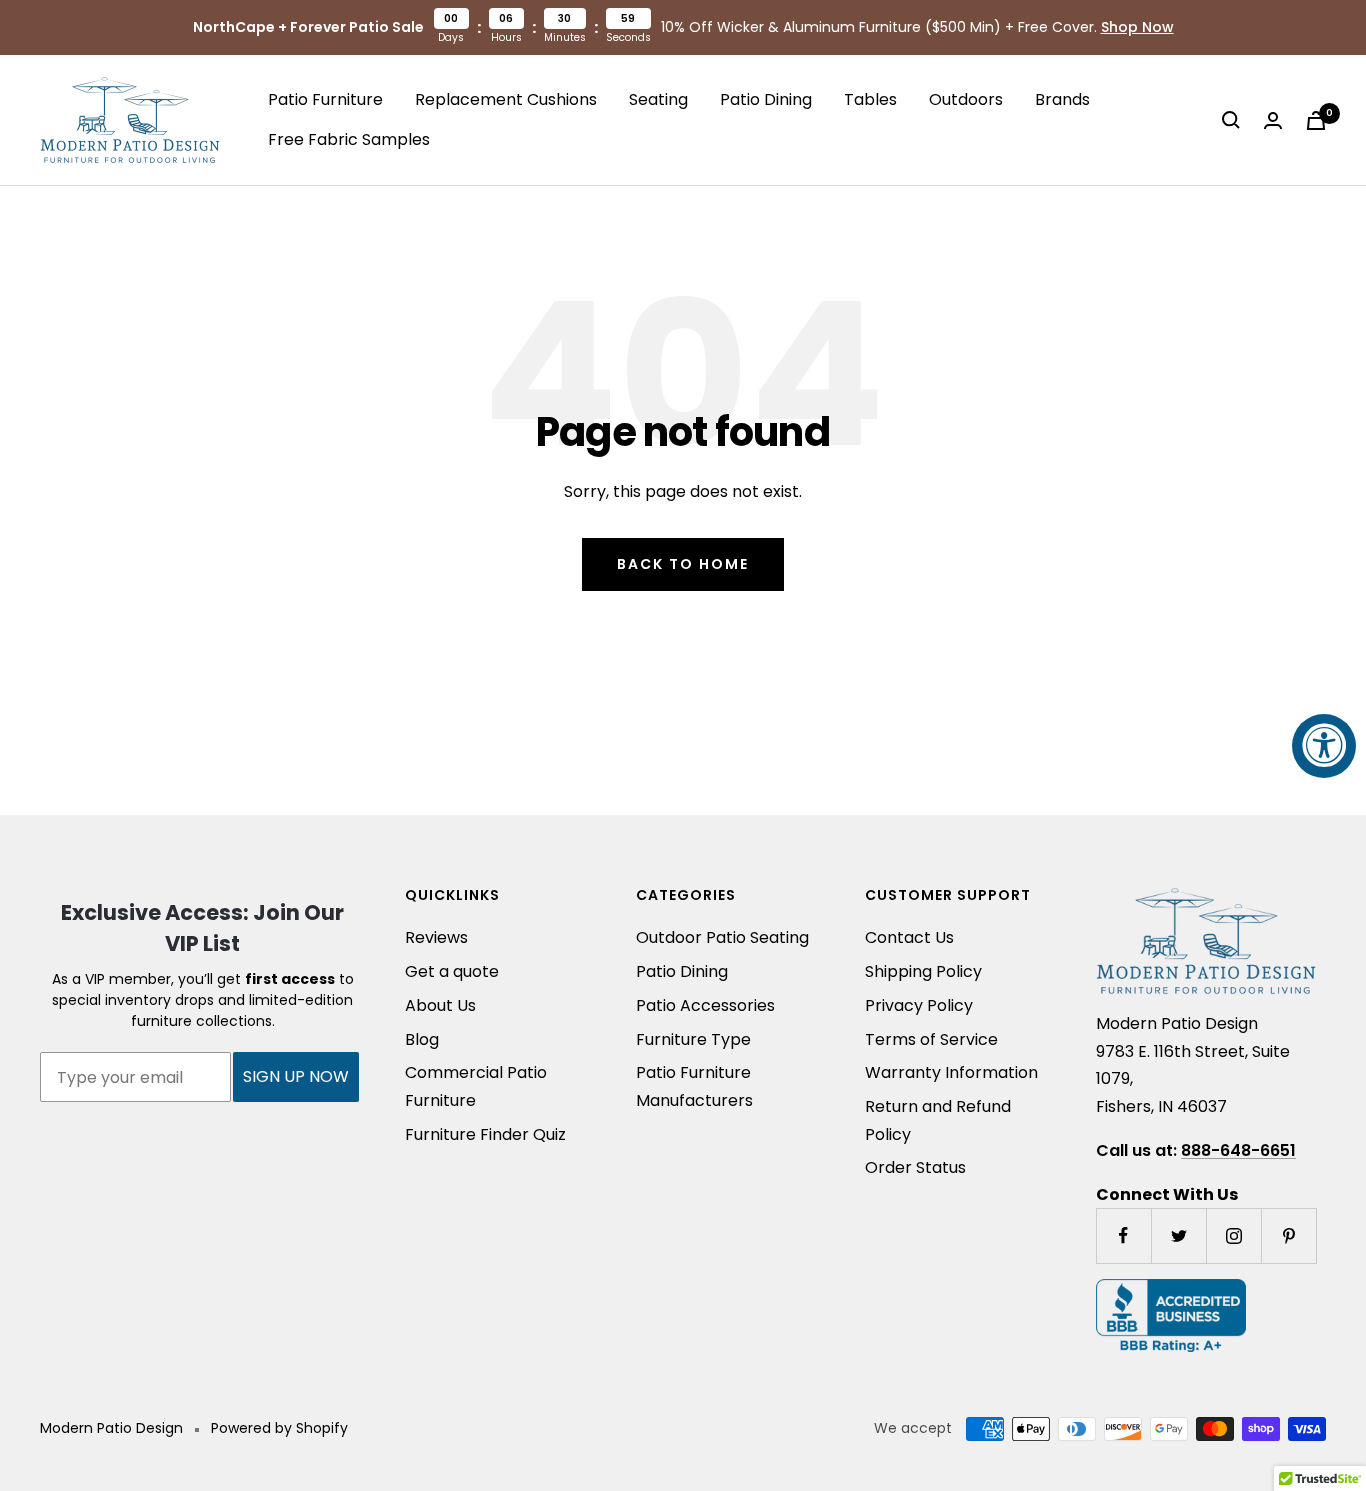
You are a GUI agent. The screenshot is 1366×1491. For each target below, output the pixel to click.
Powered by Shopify (279, 1428)
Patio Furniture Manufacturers (694, 1086)
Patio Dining (766, 99)
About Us (440, 1005)
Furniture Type (693, 1039)
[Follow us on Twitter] (1178, 1235)
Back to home (683, 564)
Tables (870, 99)
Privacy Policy (919, 1005)
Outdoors (966, 99)
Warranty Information (951, 1072)
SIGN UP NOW (296, 1076)
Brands (1062, 99)
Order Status (915, 1167)
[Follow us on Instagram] (1233, 1235)
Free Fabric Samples (349, 139)
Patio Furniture (325, 99)
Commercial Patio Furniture (476, 1086)
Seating (658, 99)
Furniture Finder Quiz (485, 1134)
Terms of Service (931, 1039)
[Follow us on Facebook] (1123, 1235)
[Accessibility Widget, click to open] (1324, 746)
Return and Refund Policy (938, 1120)
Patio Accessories (705, 1005)
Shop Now (1137, 27)
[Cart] (1316, 120)
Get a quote (452, 971)
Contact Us (909, 937)
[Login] (1273, 120)
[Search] (1231, 120)
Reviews (436, 937)
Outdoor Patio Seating (722, 937)
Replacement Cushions (506, 99)
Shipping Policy (923, 971)
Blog (422, 1039)
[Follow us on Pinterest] (1288, 1235)
